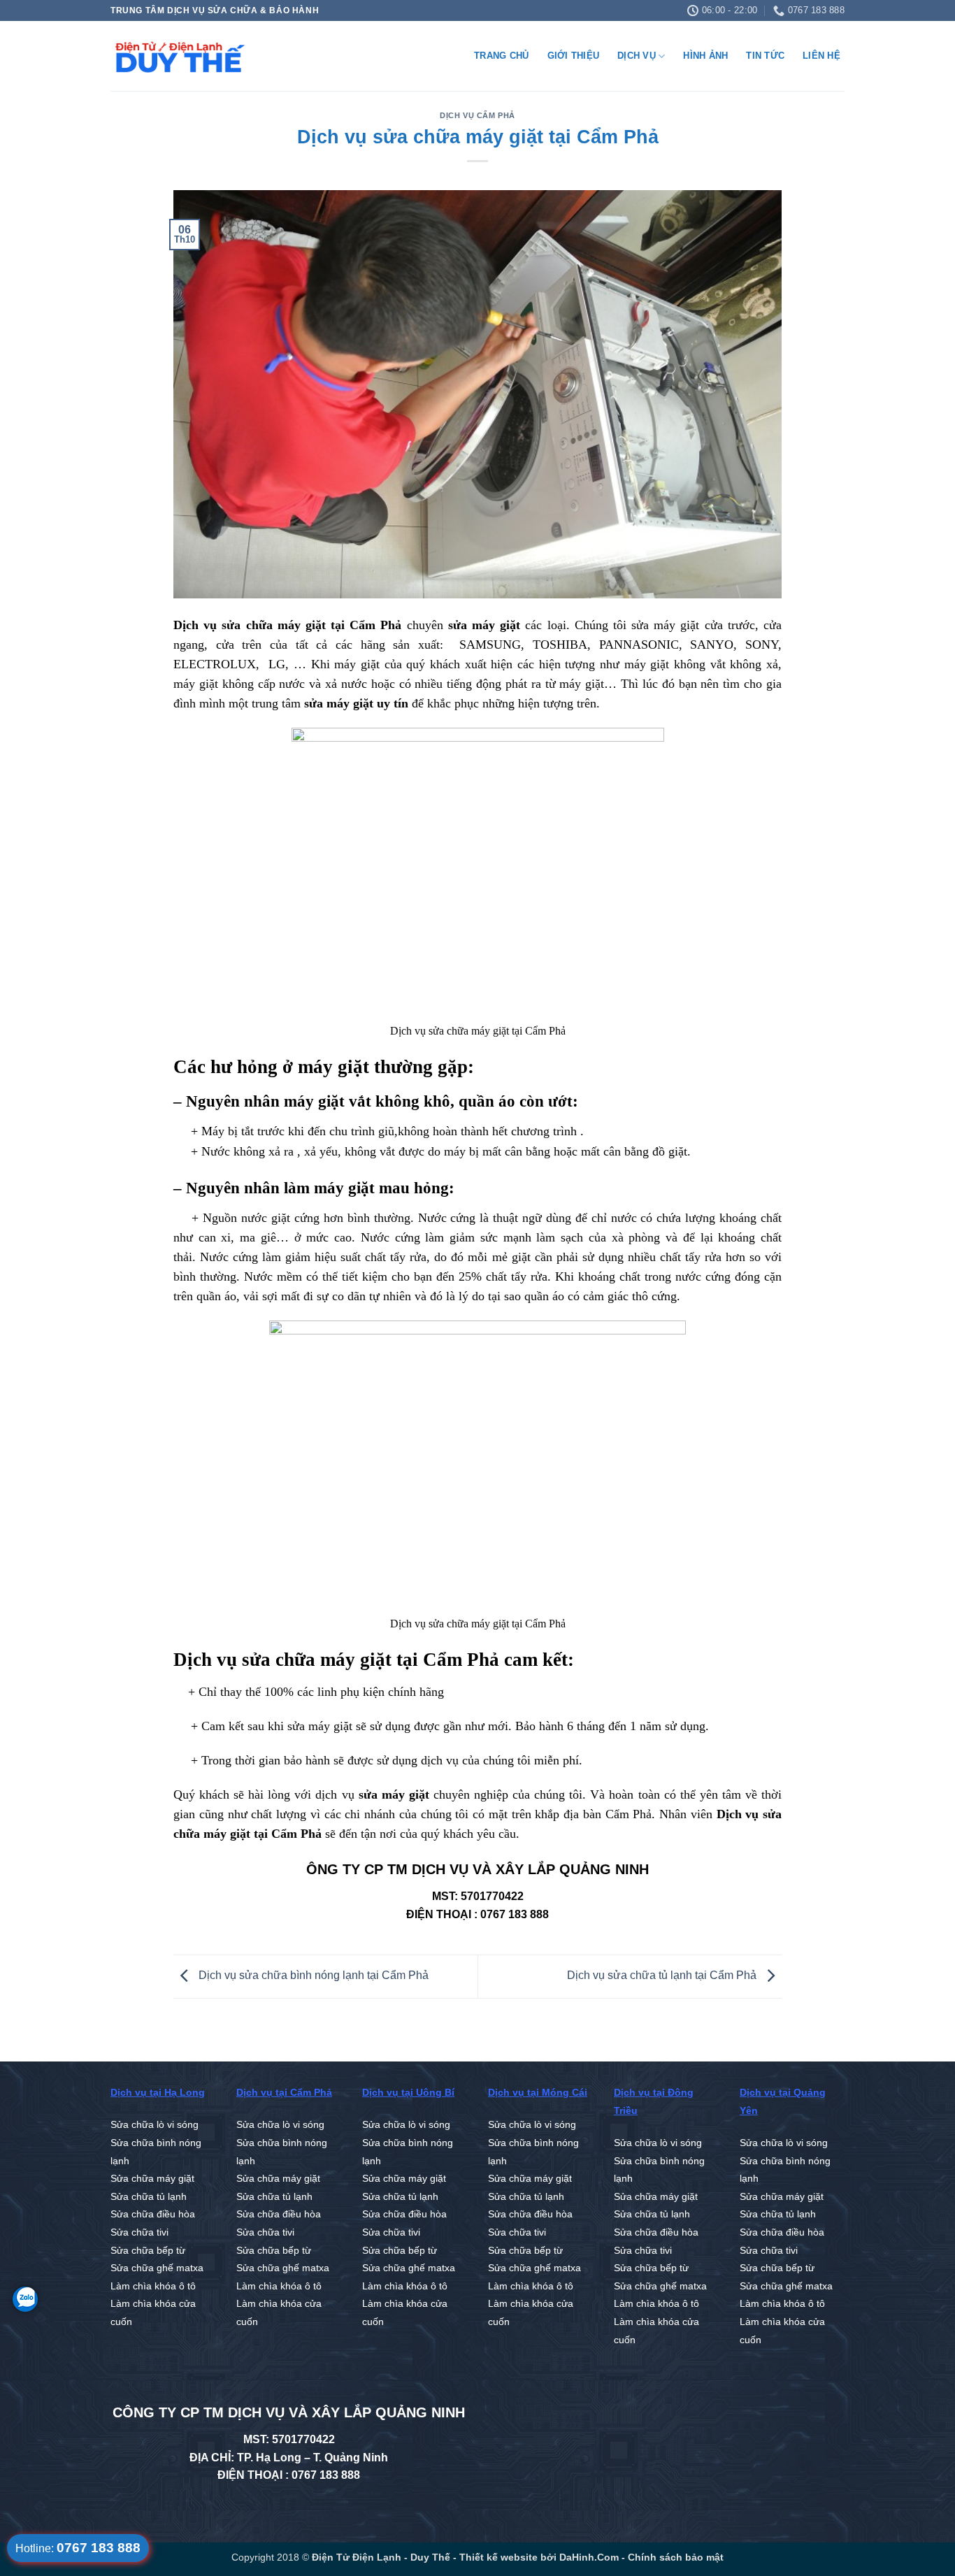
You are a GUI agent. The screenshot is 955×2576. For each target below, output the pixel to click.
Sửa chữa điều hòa (153, 2214)
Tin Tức (765, 56)
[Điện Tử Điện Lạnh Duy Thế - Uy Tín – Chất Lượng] (180, 57)
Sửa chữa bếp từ (148, 2251)
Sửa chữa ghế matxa (157, 2268)
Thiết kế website (497, 2557)
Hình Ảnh (705, 56)
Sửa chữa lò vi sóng (155, 2125)
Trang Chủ (501, 56)
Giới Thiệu (574, 56)
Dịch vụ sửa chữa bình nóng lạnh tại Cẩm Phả (312, 1976)
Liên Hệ (821, 56)
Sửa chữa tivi (139, 2232)
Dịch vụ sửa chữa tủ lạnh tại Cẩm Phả (663, 1976)
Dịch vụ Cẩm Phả (477, 115)
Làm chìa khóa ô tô (153, 2286)
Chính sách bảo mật (676, 2557)
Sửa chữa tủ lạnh (149, 2197)
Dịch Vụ (637, 56)
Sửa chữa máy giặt (152, 2179)
